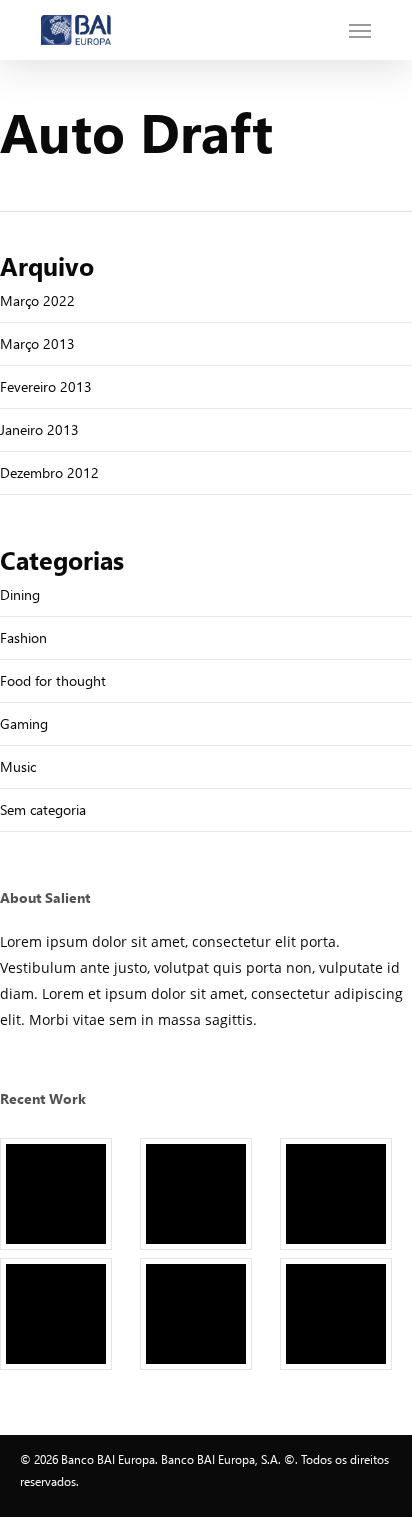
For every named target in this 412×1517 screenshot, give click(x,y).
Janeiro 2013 (39, 429)
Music (18, 766)
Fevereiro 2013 (46, 386)
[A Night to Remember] (346, 1194)
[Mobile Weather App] (66, 1194)
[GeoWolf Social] (206, 1194)
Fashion (23, 637)
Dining (20, 594)
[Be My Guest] (206, 1314)
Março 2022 (37, 300)
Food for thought (53, 680)
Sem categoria (43, 809)
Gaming (24, 723)
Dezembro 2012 (49, 472)
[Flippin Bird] (346, 1314)
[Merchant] (66, 1314)
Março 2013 (37, 343)
